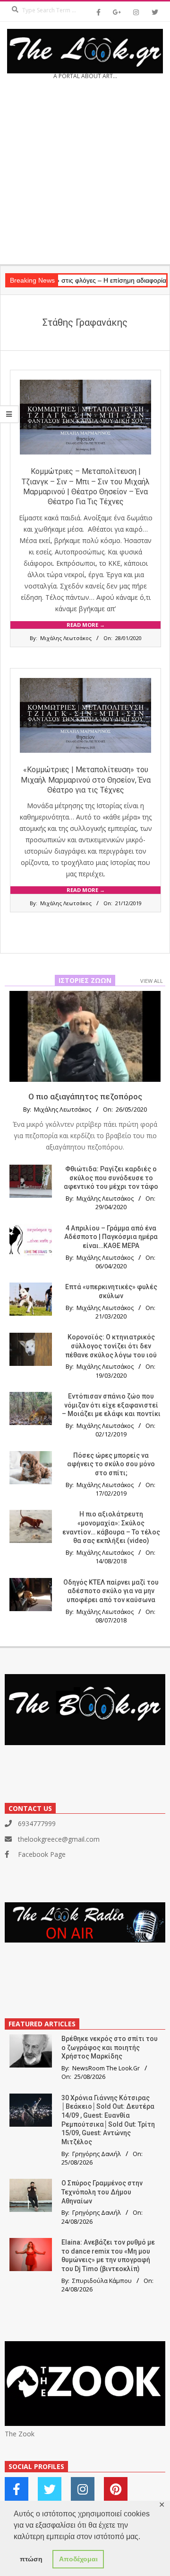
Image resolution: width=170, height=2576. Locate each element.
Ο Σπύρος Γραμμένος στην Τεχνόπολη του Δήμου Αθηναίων (102, 2192)
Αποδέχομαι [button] (78, 2559)
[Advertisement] (85, 175)
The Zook (20, 2434)
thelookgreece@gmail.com (59, 1839)
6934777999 (37, 1823)
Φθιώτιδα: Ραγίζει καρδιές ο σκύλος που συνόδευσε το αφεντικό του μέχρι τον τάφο (111, 1178)
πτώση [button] (31, 2559)
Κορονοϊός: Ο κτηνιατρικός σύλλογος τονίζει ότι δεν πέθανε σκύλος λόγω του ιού (111, 1346)
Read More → (86, 625)
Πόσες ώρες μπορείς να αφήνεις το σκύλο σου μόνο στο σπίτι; (111, 1464)
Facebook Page (42, 1854)
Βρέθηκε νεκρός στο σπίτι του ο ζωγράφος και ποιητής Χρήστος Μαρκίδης (110, 2047)
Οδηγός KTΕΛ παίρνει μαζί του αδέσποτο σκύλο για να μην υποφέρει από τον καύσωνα (111, 1591)
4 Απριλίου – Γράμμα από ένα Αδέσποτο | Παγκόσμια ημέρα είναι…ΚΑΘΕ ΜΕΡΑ (111, 1237)
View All (152, 981)
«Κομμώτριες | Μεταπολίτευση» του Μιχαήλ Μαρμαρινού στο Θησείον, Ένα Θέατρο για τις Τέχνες (86, 780)
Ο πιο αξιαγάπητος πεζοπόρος (85, 1096)
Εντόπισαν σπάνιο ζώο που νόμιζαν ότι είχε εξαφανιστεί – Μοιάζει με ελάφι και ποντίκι (111, 1405)
